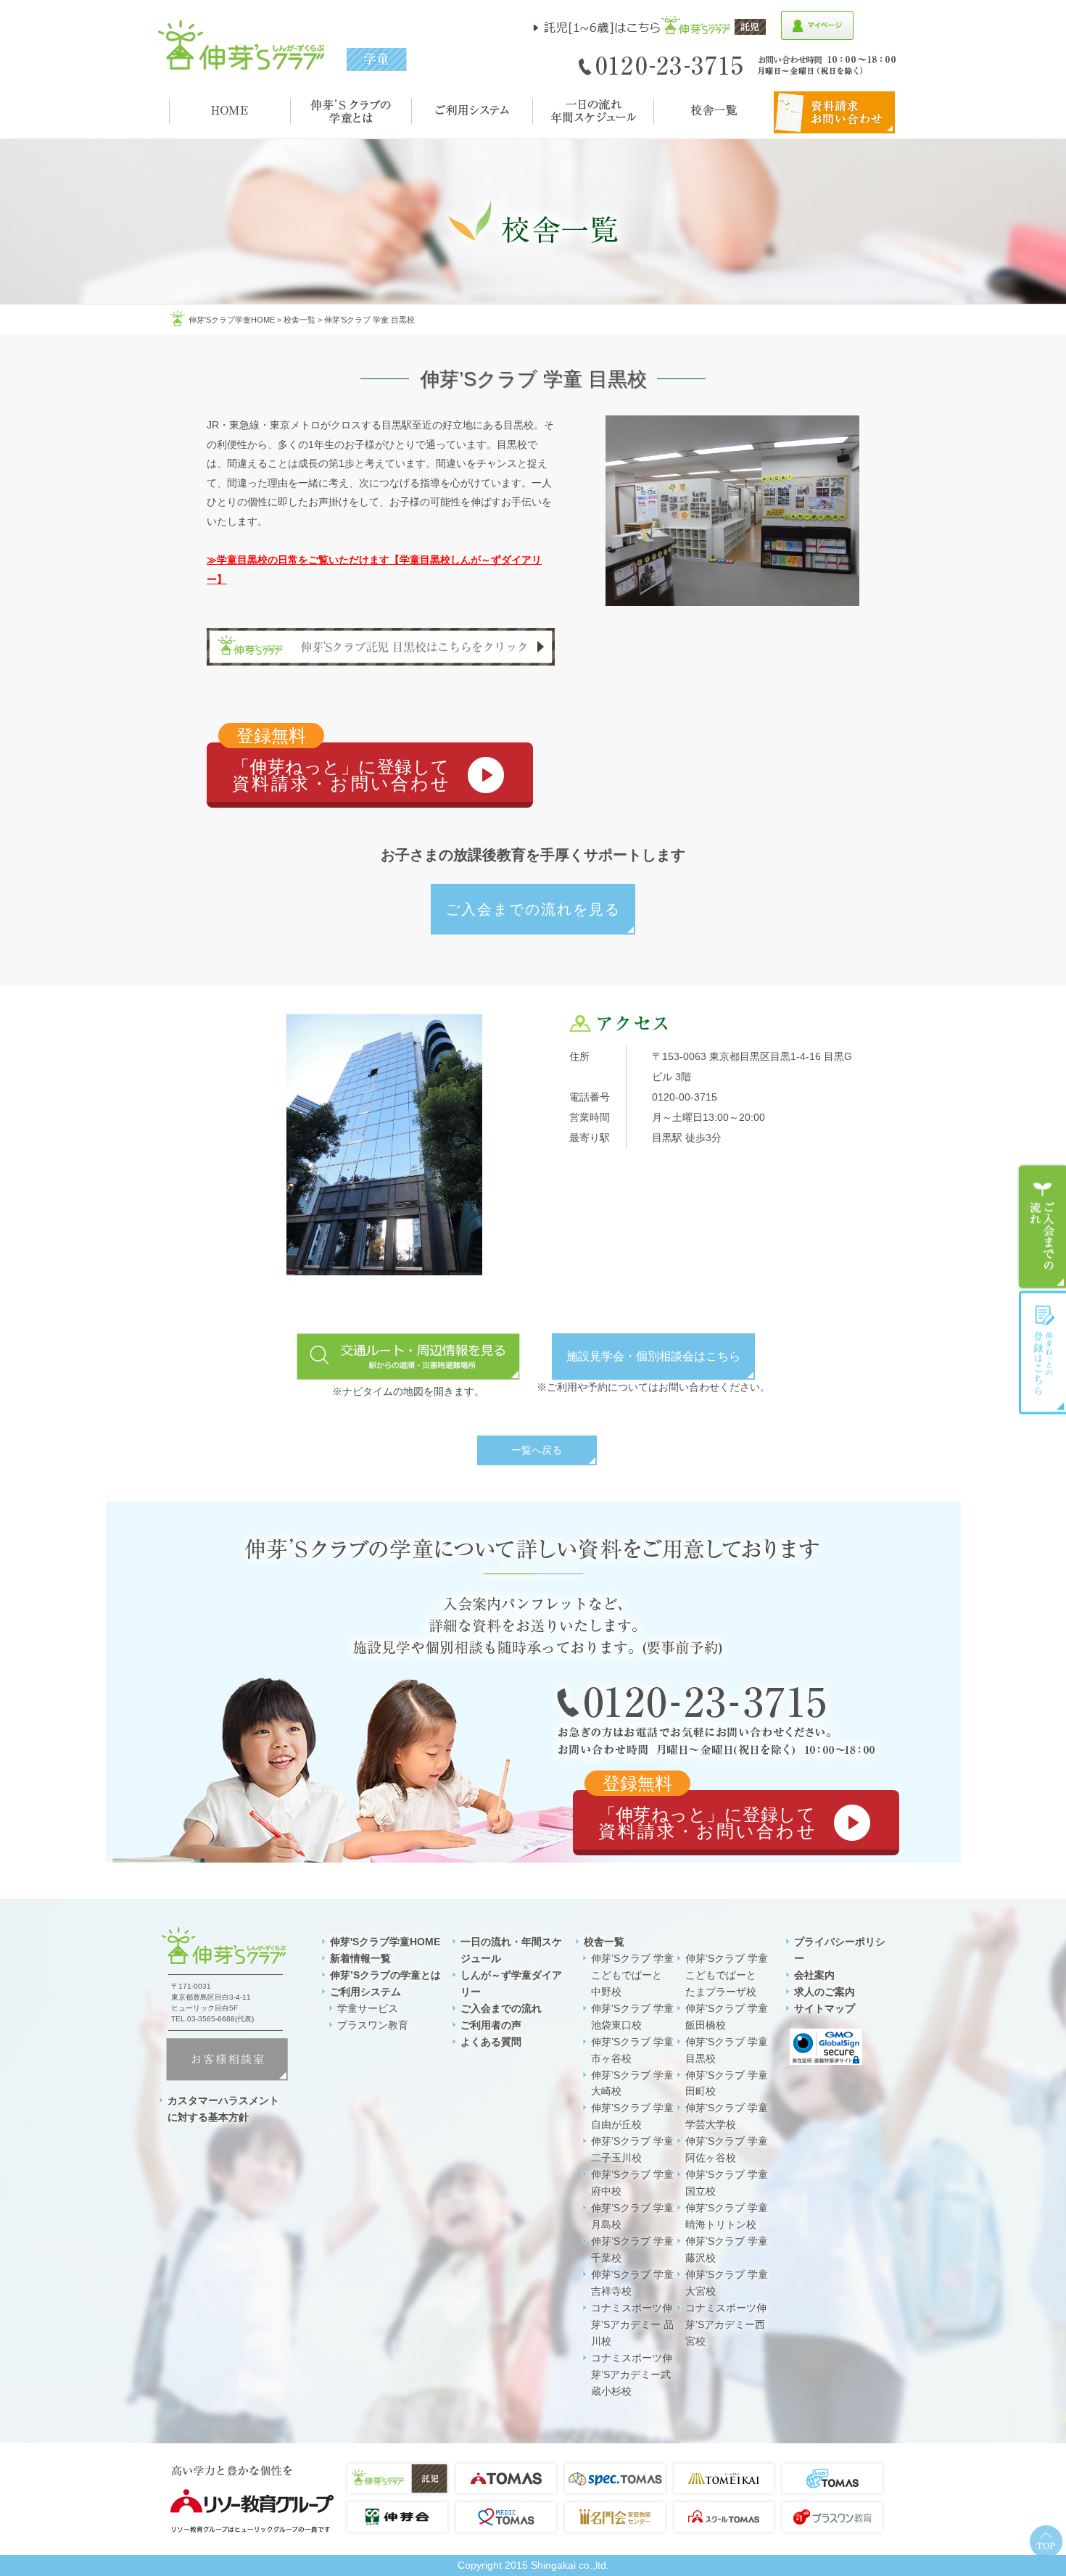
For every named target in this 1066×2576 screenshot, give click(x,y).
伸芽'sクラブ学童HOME (232, 320)
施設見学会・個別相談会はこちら (653, 1356)
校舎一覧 (299, 320)
